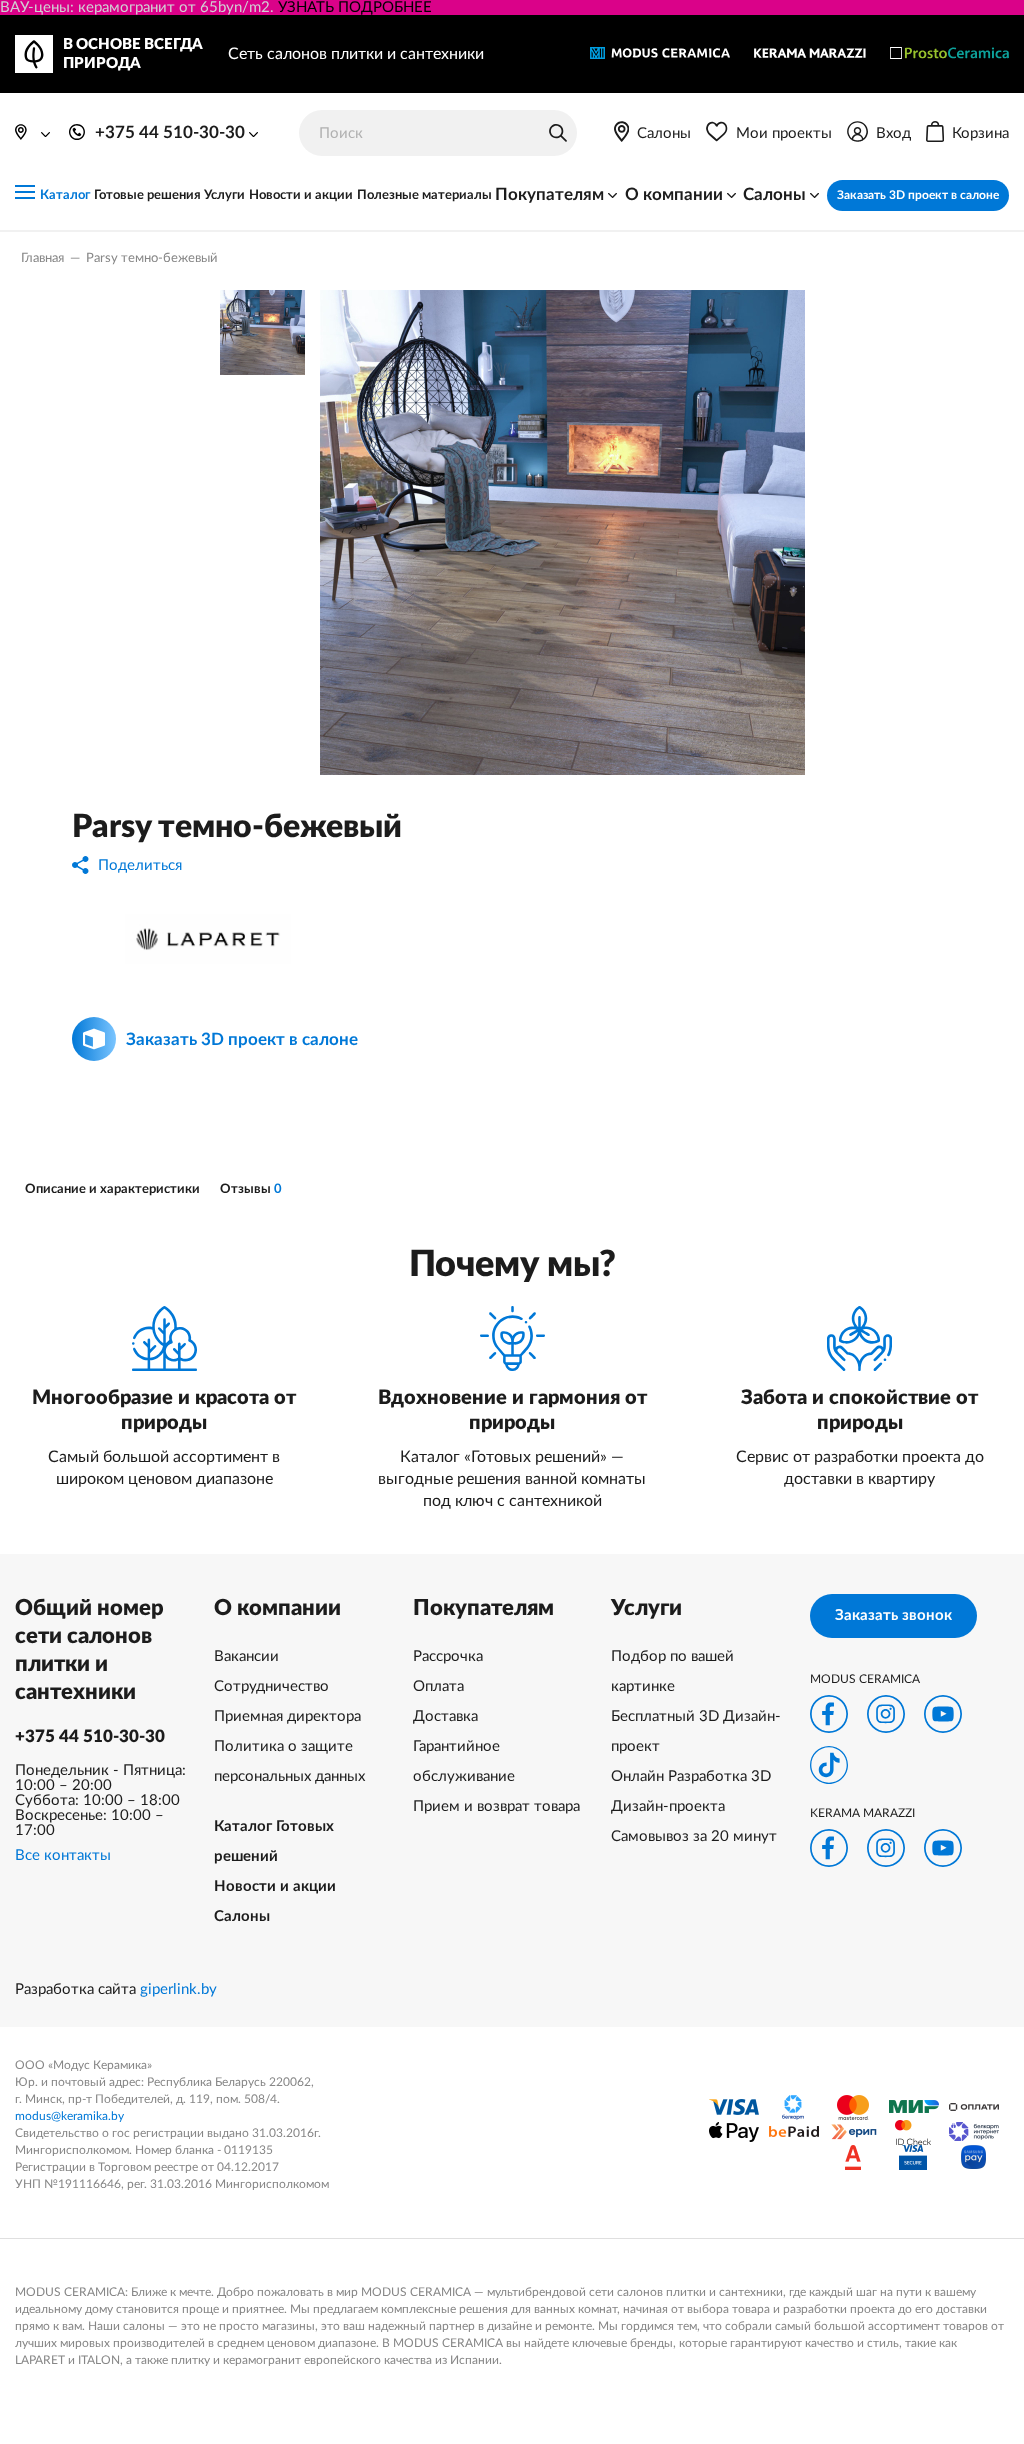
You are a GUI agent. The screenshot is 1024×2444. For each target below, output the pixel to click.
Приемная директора (287, 1716)
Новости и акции (301, 195)
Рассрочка (448, 1656)
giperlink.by (178, 1989)
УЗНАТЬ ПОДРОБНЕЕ (355, 7)
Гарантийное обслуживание (464, 1761)
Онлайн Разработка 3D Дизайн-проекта (691, 1791)
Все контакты (63, 1855)
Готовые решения (147, 195)
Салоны (242, 1916)
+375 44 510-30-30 (90, 1736)
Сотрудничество (271, 1686)
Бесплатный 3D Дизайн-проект (696, 1731)
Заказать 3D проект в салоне (918, 195)
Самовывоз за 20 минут (694, 1836)
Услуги (224, 195)
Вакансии (246, 1656)
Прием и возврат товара (496, 1806)
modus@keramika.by (69, 2116)
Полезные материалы (424, 195)
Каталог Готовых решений (274, 1841)
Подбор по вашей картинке (672, 1671)
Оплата (438, 1686)
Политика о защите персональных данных (289, 1761)
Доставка (445, 1716)
